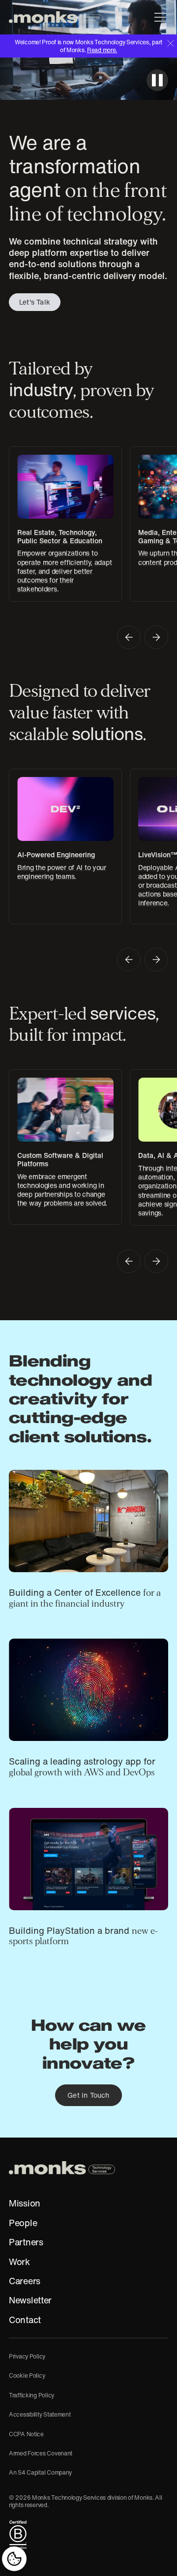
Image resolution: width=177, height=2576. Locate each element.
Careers (25, 2281)
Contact (25, 2320)
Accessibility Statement (40, 2414)
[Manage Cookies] (14, 2559)
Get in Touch (88, 2095)
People (23, 2223)
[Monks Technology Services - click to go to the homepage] (56, 17)
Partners (26, 2242)
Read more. (102, 50)
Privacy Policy (27, 2356)
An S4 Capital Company (40, 2472)
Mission (25, 2204)
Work (19, 2262)
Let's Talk (35, 302)
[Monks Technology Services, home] (62, 2168)
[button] (158, 17)
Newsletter (30, 2300)
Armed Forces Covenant (41, 2453)
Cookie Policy (27, 2375)
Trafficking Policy (31, 2395)
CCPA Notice (26, 2434)
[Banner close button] (171, 43)
